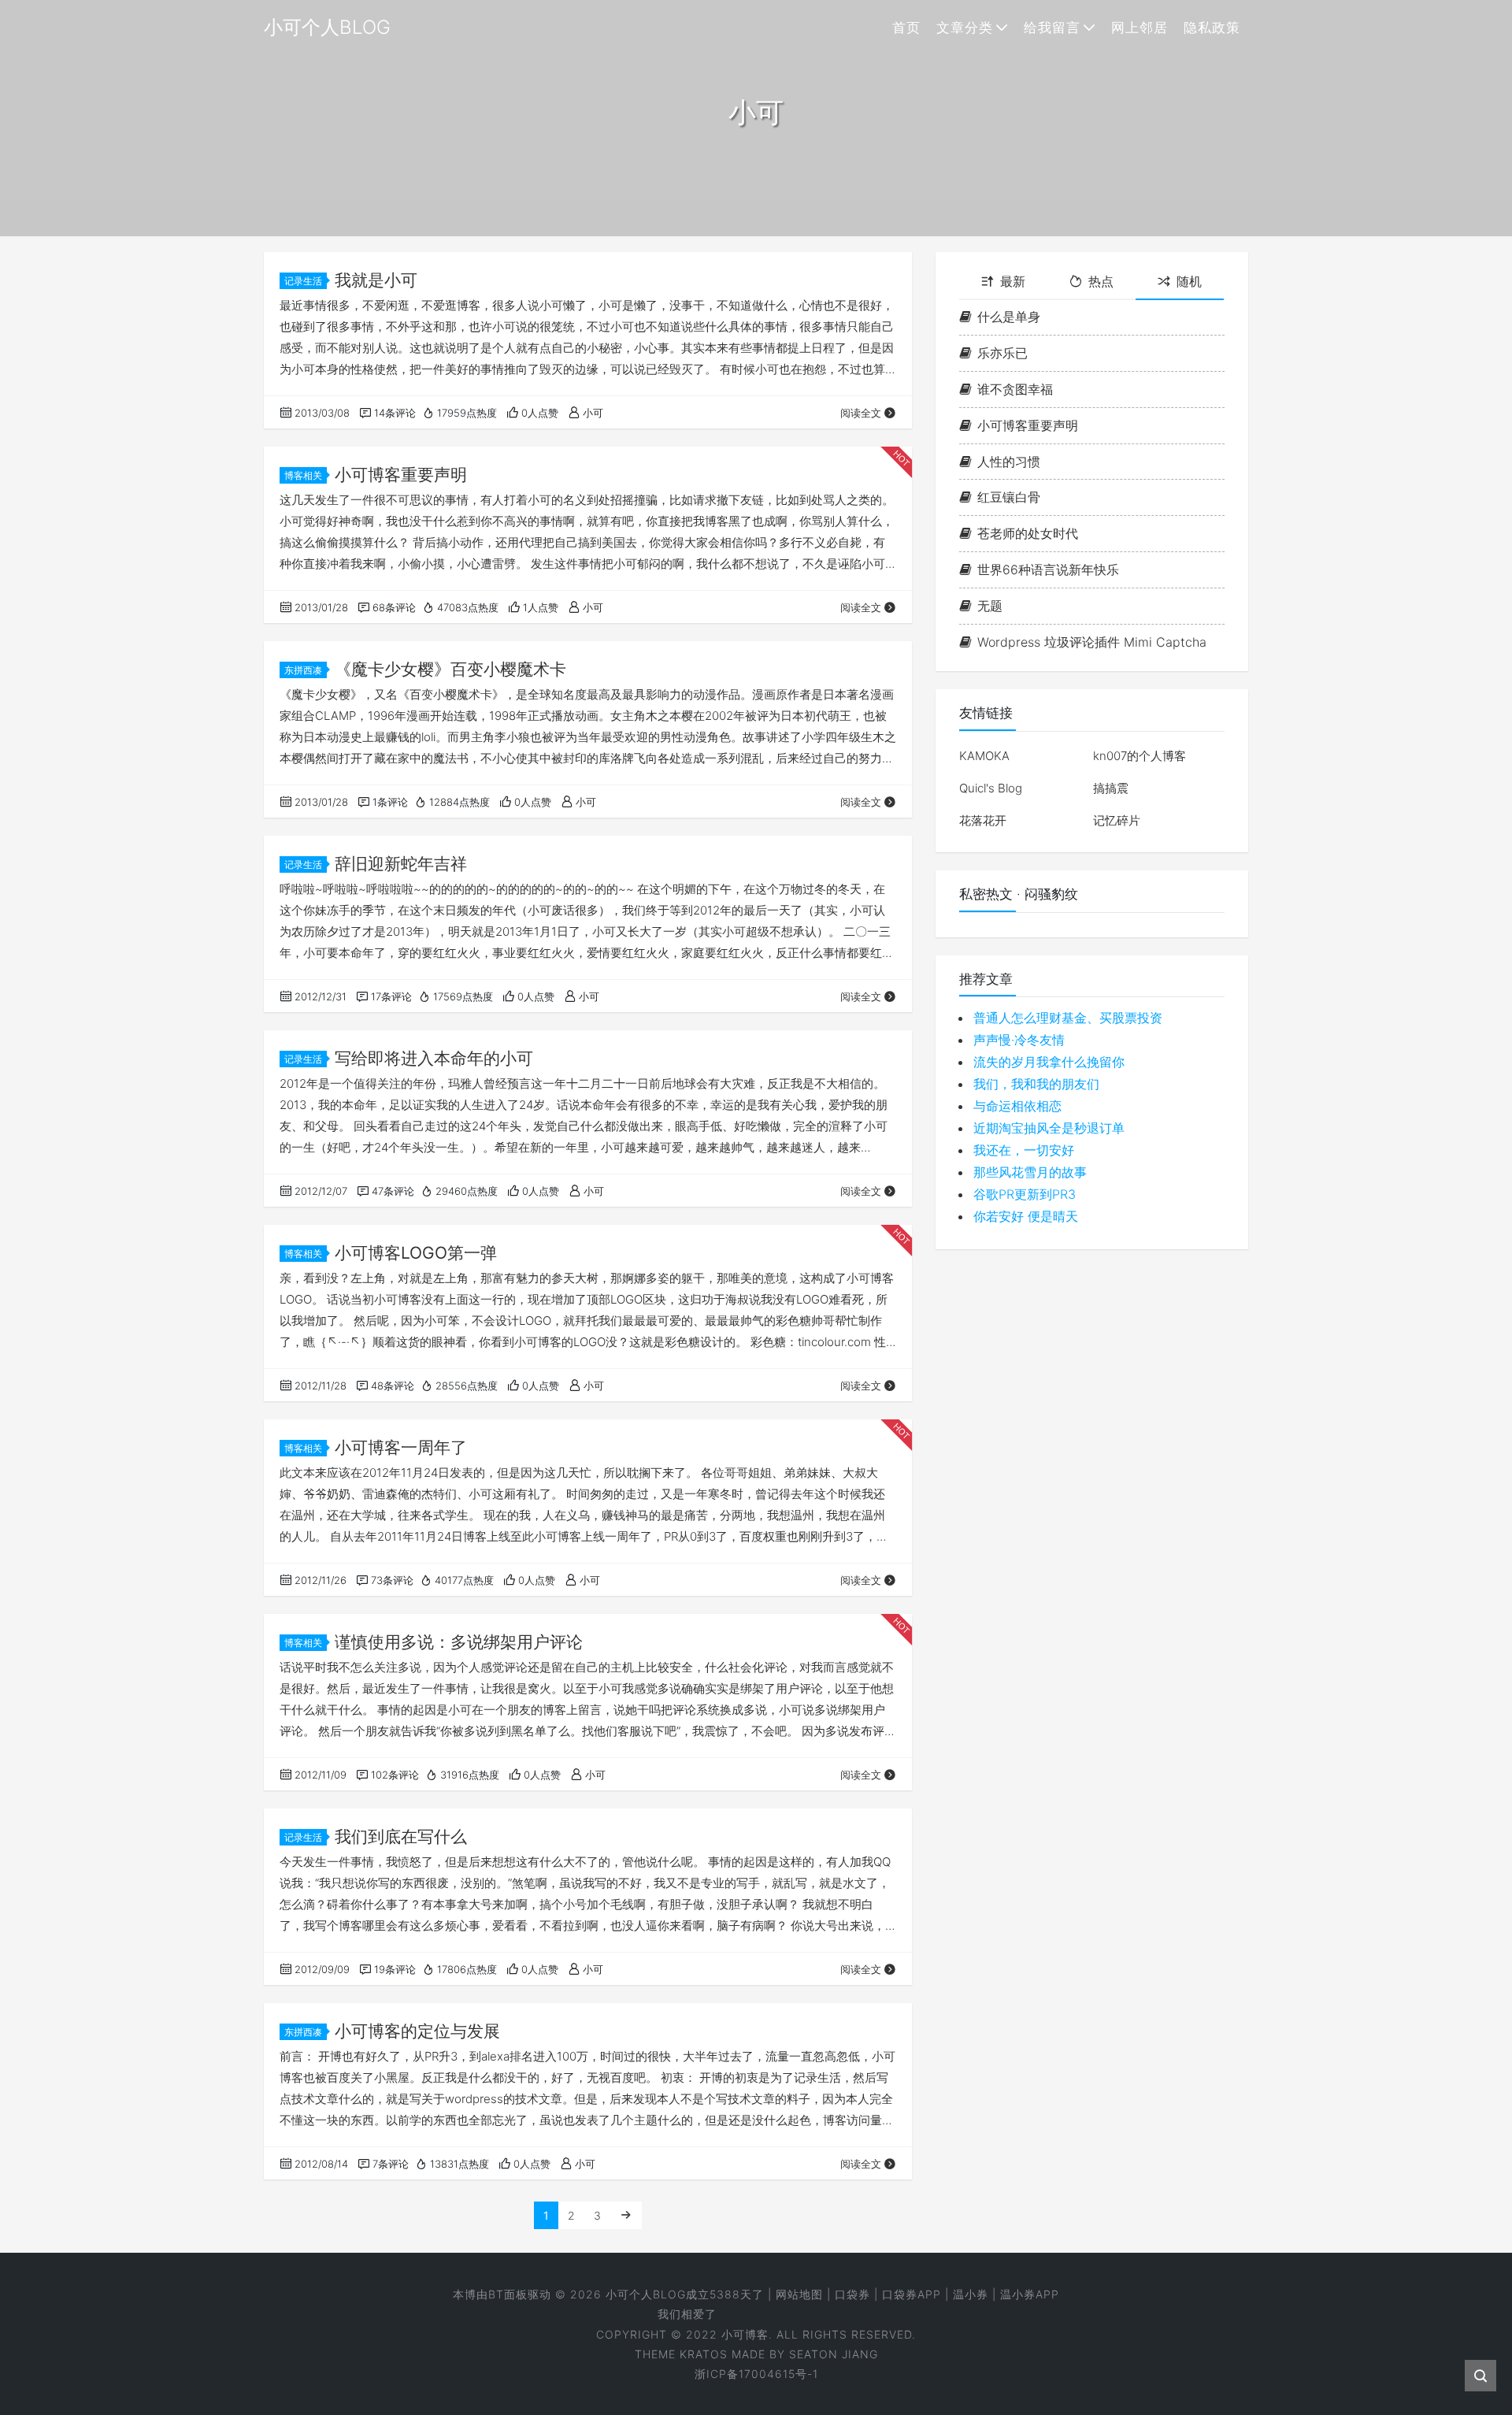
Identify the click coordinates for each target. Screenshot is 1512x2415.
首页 (906, 28)
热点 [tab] (1101, 281)
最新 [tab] (1013, 281)
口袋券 (852, 2294)
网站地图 (799, 2294)
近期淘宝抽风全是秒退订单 (1049, 1129)
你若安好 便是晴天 (1026, 1217)
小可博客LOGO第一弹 (416, 1253)
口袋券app (912, 2294)
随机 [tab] (1189, 281)
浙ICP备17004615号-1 (756, 2374)
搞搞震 (1111, 788)
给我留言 (1052, 28)
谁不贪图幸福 (1015, 389)
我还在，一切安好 (1024, 1151)
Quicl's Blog (991, 788)
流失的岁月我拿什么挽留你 (1049, 1063)
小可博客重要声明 (401, 475)
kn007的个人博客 (1140, 756)
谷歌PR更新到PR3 (1025, 1195)
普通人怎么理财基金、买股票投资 (1068, 1018)
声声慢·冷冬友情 (1019, 1041)
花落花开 (983, 820)
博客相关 (303, 475)
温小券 (971, 2294)
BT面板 (508, 2294)
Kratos (704, 2354)
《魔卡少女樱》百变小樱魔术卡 (450, 669)
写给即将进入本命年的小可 (434, 1058)
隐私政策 (1212, 28)
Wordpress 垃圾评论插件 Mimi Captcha (1092, 642)
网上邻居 (1140, 28)
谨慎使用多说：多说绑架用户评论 (459, 1642)
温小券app (1030, 2294)
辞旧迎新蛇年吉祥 (401, 864)
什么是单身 (1009, 317)
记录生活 (303, 281)
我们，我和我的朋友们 (1036, 1085)
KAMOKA (984, 756)
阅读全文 (861, 413)
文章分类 (965, 28)
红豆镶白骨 (1009, 498)
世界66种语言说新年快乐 (1048, 569)
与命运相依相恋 (1017, 1107)
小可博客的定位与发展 (417, 2031)
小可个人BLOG (646, 2294)
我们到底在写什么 (401, 1836)
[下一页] (626, 2215)
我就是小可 (376, 280)
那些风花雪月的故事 (1030, 1173)
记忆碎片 (1117, 820)
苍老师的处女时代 (1028, 534)
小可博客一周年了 (401, 1447)
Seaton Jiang (834, 2354)
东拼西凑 (303, 670)
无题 (990, 606)
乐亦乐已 (1002, 354)
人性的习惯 (1009, 462)
